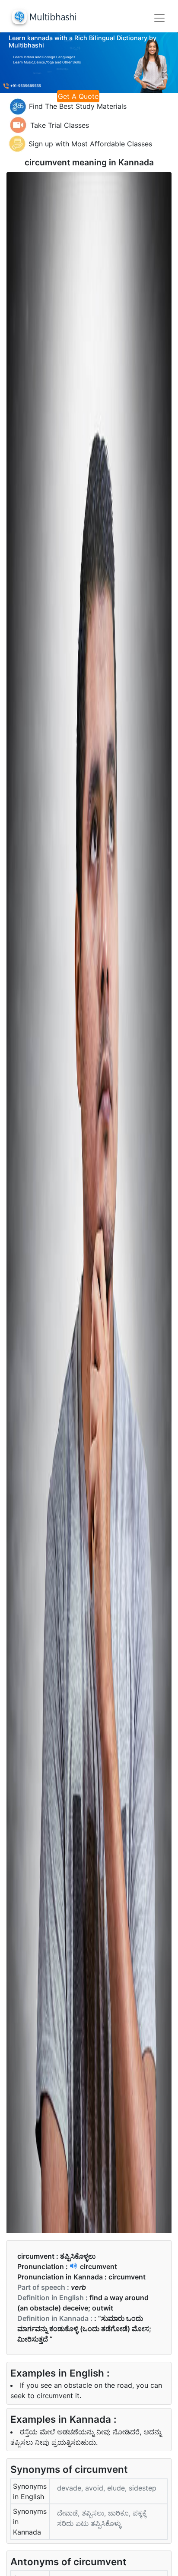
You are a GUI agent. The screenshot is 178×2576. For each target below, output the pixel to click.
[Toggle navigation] (159, 18)
